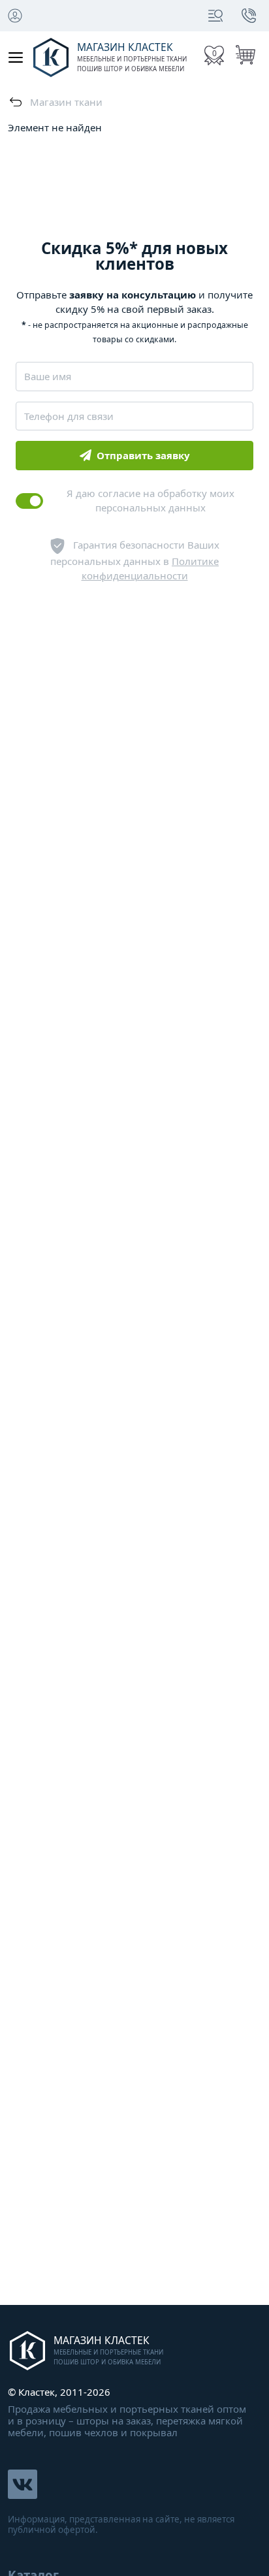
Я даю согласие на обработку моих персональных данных (150, 501)
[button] (215, 16)
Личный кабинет (15, 16)
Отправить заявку (143, 455)
